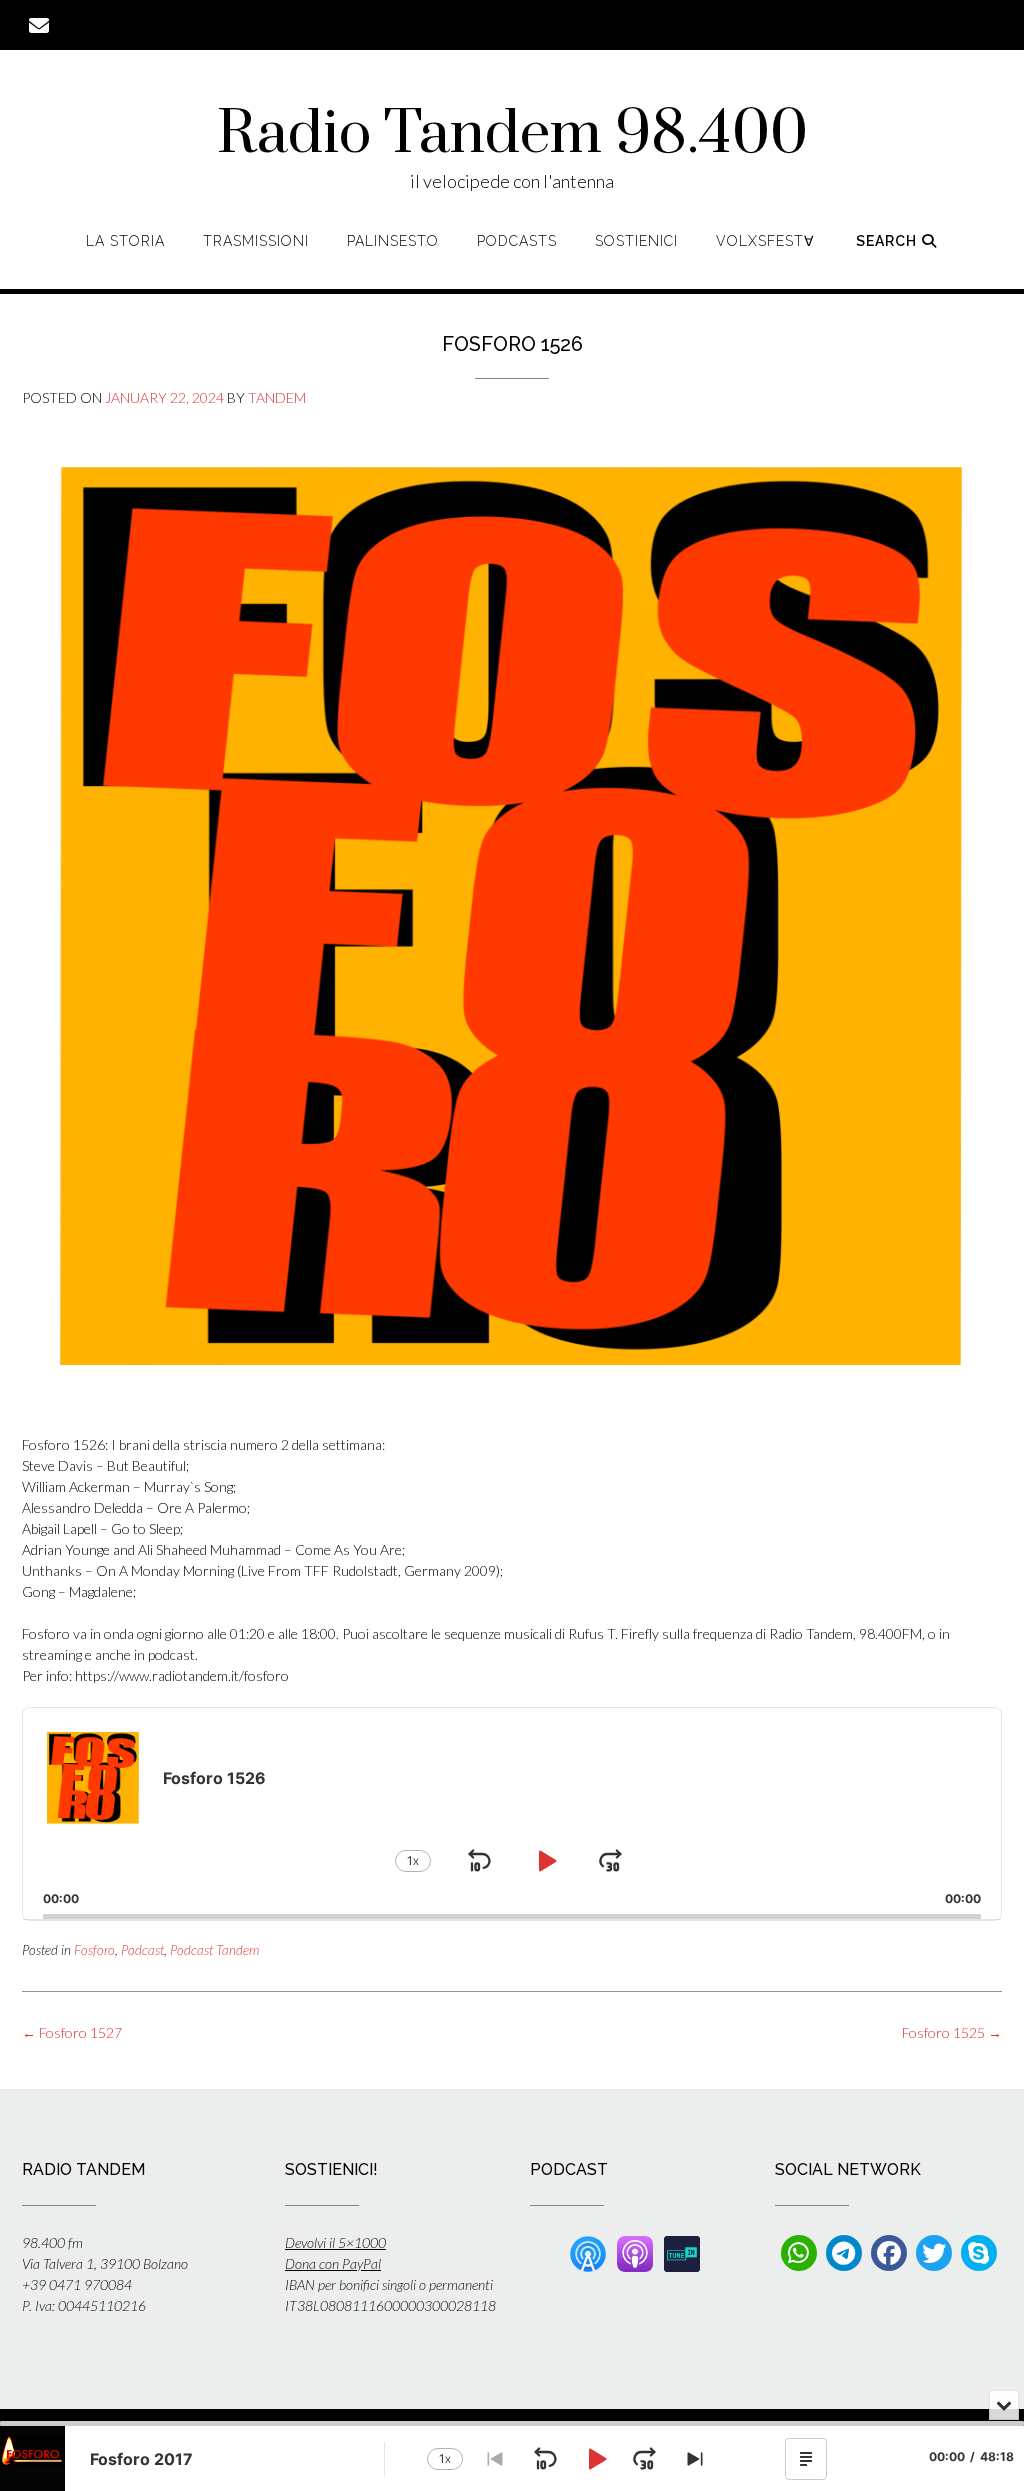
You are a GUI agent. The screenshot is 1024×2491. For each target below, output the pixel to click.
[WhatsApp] (799, 2253)
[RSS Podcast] (588, 2251)
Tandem (277, 397)
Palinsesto (393, 241)
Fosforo (94, 1950)
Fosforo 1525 (952, 2032)
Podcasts (517, 241)
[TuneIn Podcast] (682, 2251)
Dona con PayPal (333, 2263)
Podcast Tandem (214, 1950)
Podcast (142, 1950)
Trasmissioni (256, 241)
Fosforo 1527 (72, 2032)
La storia (125, 241)
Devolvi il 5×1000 (335, 2242)
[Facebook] (889, 2253)
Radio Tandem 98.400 (512, 135)
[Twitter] (934, 2253)
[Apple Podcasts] (635, 2251)
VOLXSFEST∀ (765, 241)
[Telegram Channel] (844, 2253)
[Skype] (979, 2253)
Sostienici (636, 241)
